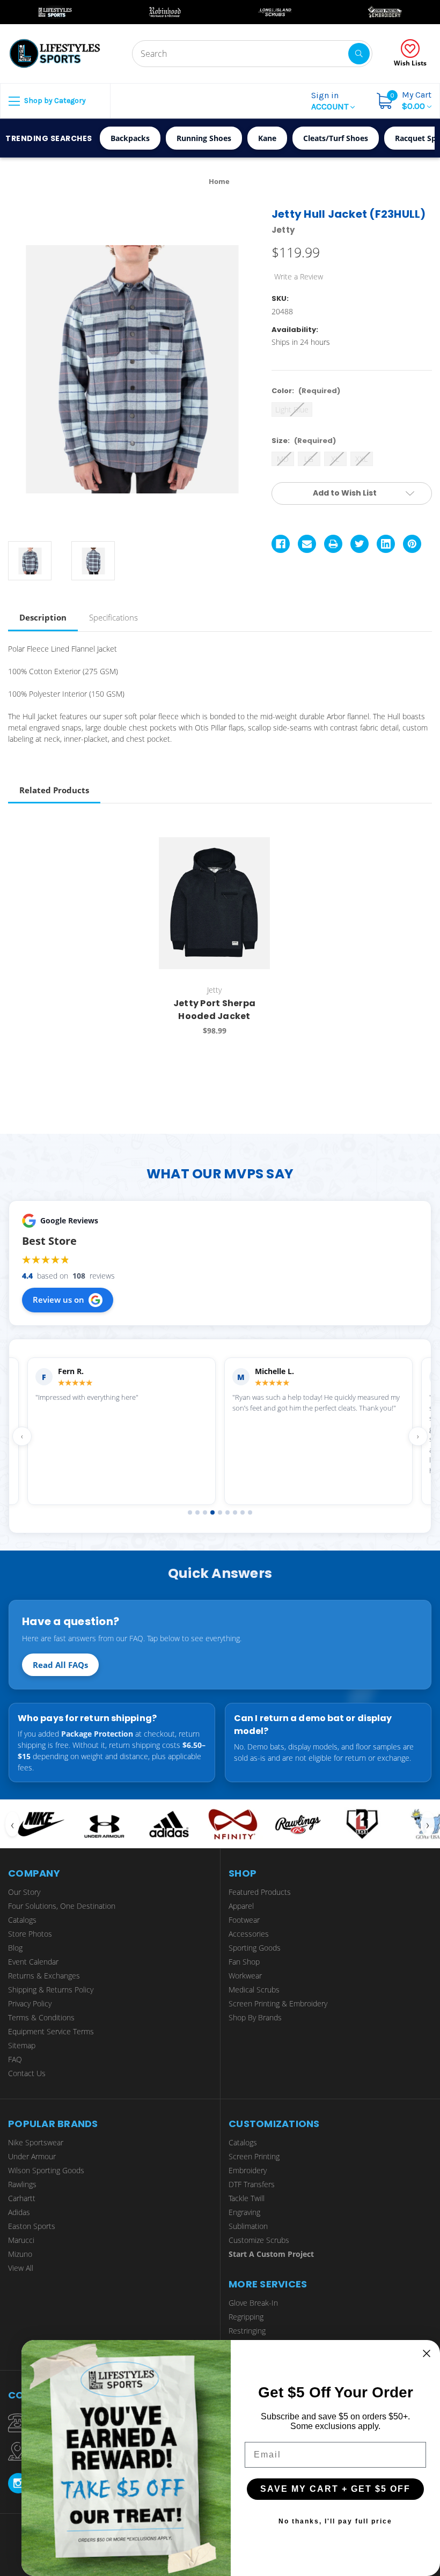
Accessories (249, 1934)
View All (21, 2268)
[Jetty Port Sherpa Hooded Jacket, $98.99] (214, 903)
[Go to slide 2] (197, 1512)
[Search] (359, 54)
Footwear (244, 1920)
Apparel (241, 1906)
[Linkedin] (386, 544)
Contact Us (27, 2073)
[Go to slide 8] (243, 1512)
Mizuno (20, 2254)
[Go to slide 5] (220, 1512)
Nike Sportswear (36, 2142)
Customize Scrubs (259, 2240)
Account (331, 101)
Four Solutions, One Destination (62, 1906)
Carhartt (22, 2198)
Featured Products (260, 1892)
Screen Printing (254, 2156)
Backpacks (130, 138)
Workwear (245, 1976)
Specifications (113, 617)
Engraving (244, 2212)
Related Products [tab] (54, 790)
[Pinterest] (412, 544)
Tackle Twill (247, 2198)
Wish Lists (410, 63)
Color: (306, 391)
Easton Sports (32, 2226)
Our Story (24, 1892)
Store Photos (30, 1934)
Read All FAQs (60, 1665)
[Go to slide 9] (250, 1512)
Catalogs (22, 1920)
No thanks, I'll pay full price (335, 2521)
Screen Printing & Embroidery (278, 2003)
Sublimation (248, 2226)
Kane (267, 138)
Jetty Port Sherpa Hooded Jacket (214, 1010)
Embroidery (248, 2170)
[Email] (307, 544)
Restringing (247, 2331)
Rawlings (22, 2184)
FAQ (15, 2059)
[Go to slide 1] (190, 1512)
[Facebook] (281, 544)
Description (43, 617)
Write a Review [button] (299, 276)
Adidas (19, 2212)
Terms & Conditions (41, 2017)
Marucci (21, 2240)
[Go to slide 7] (235, 1512)
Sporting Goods (255, 1948)
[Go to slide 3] (205, 1512)
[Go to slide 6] (228, 1512)
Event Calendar (33, 1962)
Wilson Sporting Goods (46, 2170)
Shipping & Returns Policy (51, 1990)
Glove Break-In (253, 2303)
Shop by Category (54, 101)
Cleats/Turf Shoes (336, 138)
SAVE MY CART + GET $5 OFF (335, 2489)
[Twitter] (360, 544)
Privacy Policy (30, 2003)
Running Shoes (204, 138)
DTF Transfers (252, 2184)
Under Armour (32, 2156)
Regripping (246, 2317)
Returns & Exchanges (44, 1976)
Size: (304, 441)
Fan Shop (244, 1962)
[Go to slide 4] (212, 1512)
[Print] (333, 544)
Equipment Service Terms (51, 2031)
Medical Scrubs (254, 1990)
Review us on (58, 1300)
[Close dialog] (427, 2353)
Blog (15, 1948)
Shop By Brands (255, 2017)
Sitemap (22, 2045)
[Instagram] (18, 2483)
